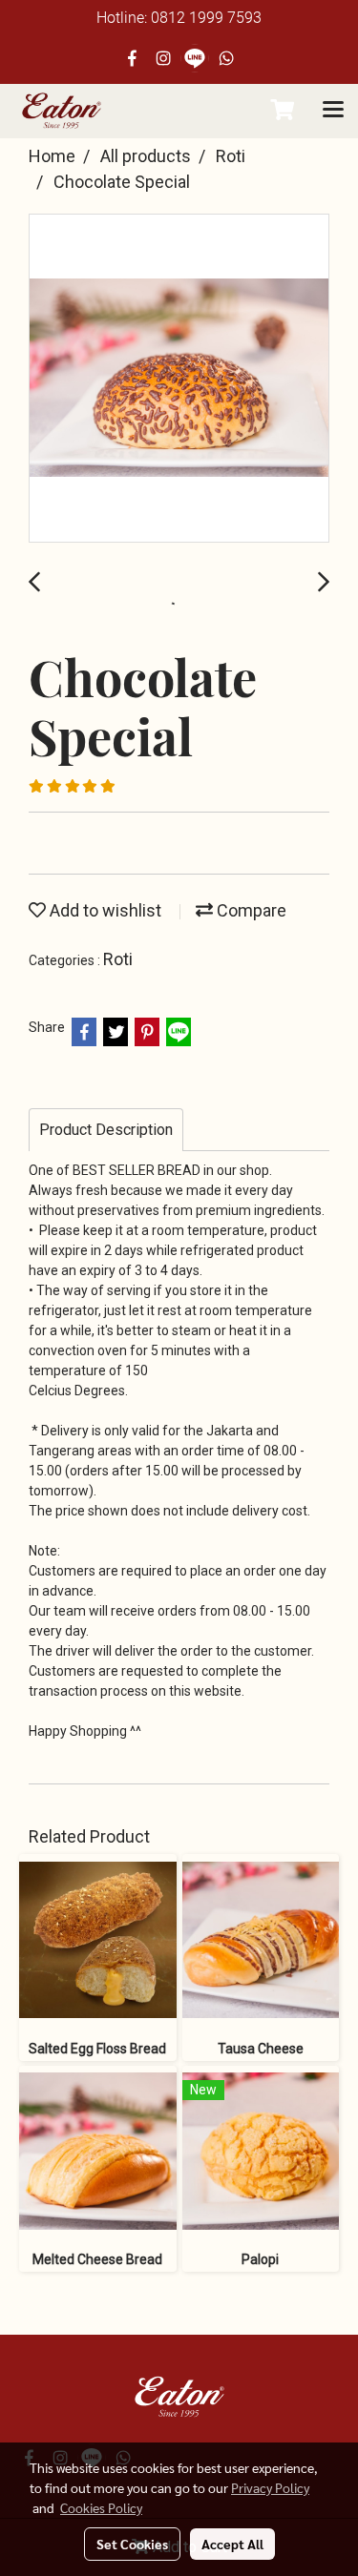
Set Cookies (132, 2544)
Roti (118, 959)
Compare (250, 910)
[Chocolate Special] (179, 379)
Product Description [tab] (106, 1130)
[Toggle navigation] (333, 111)
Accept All (232, 2544)
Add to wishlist (104, 910)
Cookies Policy (101, 2507)
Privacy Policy (270, 2487)
